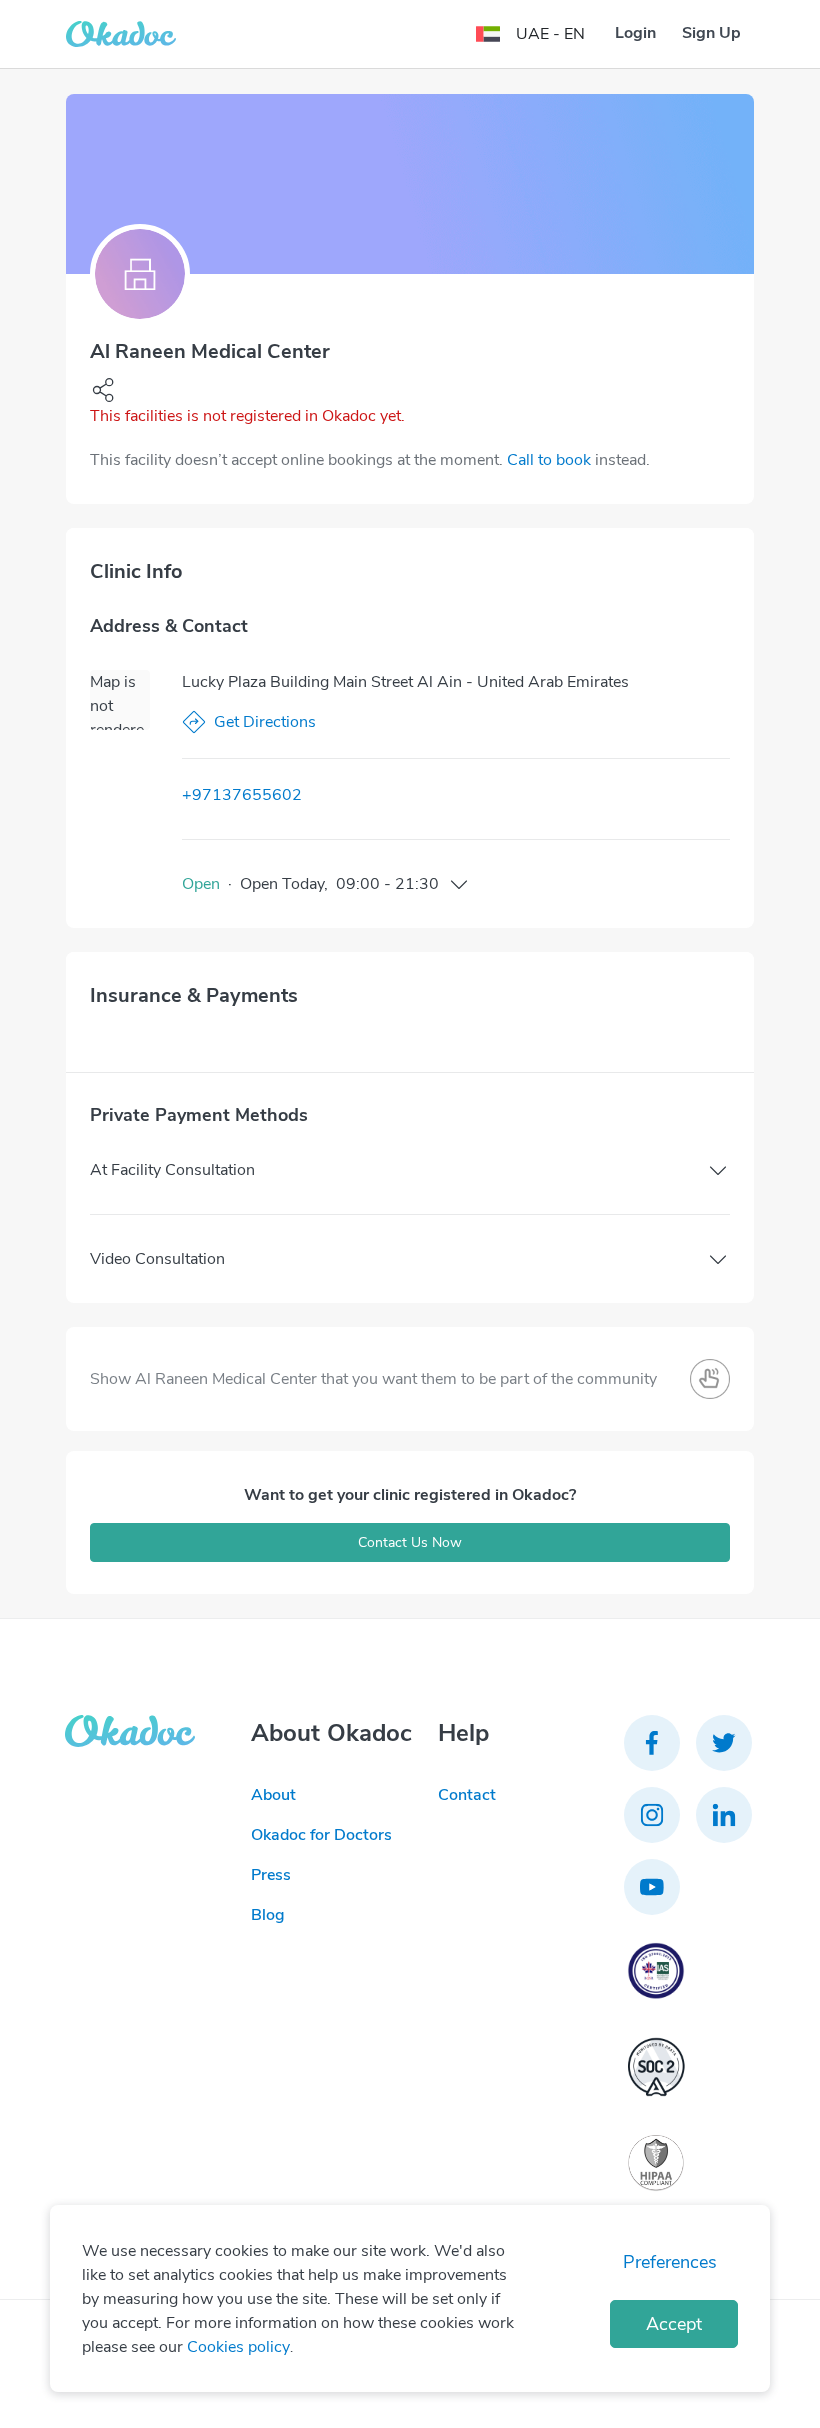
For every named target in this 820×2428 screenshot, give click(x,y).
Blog (268, 1915)
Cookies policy (238, 2347)
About (273, 1795)
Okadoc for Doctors (321, 1835)
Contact (467, 1795)
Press (271, 1875)
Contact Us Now (410, 1542)
